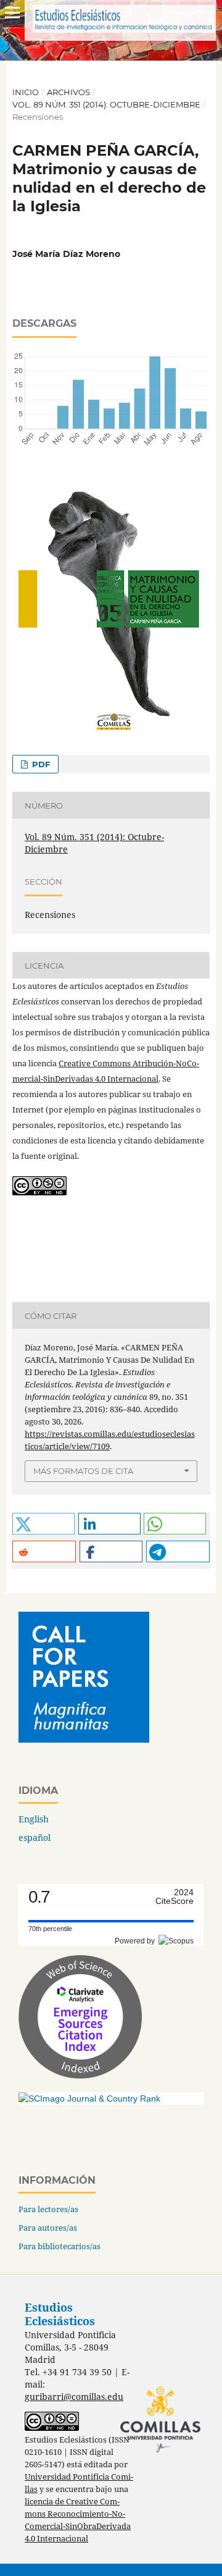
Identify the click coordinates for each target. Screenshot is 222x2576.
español (35, 1837)
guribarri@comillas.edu (74, 2397)
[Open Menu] (12, 12)
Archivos (68, 92)
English (34, 1819)
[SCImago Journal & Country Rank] (89, 2098)
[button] (43, 1524)
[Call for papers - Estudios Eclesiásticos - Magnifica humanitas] (84, 1739)
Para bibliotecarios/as (60, 2246)
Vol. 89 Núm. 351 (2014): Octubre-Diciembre (106, 104)
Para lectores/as (48, 2209)
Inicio (26, 92)
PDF (40, 764)
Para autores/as (48, 2228)
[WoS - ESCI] (80, 2075)
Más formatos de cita (83, 1471)
